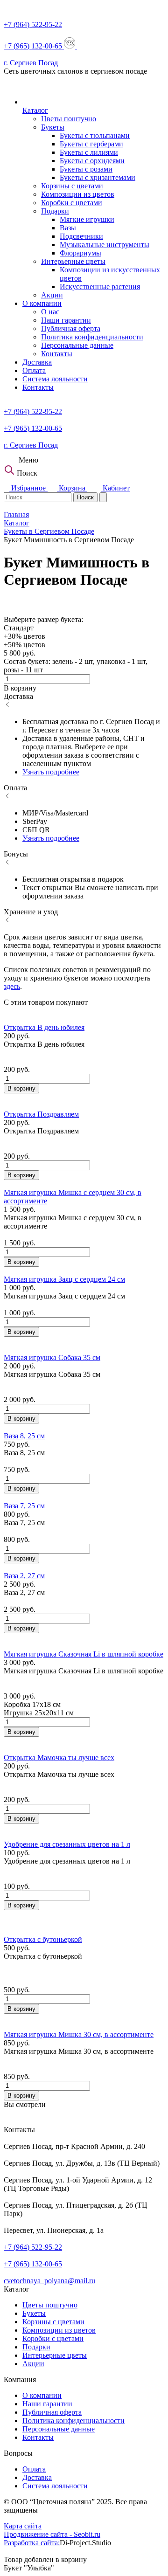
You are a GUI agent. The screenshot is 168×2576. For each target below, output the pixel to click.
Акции (52, 295)
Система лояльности (55, 379)
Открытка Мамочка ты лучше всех (59, 1758)
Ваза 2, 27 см (24, 1576)
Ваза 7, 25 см (24, 1506)
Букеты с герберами (91, 144)
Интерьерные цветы (73, 261)
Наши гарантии (66, 320)
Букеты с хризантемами (98, 177)
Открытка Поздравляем (41, 1114)
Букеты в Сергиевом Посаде (49, 531)
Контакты (57, 354)
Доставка (37, 362)
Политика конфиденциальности (92, 337)
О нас (50, 312)
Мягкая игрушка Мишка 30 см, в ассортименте (79, 2034)
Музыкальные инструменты (105, 245)
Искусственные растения (100, 287)
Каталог (35, 110)
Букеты (53, 127)
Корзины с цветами (72, 186)
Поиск (85, 497)
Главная (16, 515)
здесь (12, 986)
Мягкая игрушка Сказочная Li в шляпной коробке (84, 1654)
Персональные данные (77, 345)
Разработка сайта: (32, 2543)
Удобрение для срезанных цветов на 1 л (67, 1844)
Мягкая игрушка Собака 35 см (52, 1357)
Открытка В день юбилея (44, 1027)
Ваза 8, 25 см (24, 1436)
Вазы (68, 228)
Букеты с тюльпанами (95, 135)
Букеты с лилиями (89, 152)
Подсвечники (81, 236)
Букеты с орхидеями (92, 161)
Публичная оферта (71, 328)
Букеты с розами (86, 169)
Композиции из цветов (78, 194)
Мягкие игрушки (87, 219)
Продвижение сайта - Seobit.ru (52, 2534)
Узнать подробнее (51, 772)
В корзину (21, 1088)
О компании (42, 303)
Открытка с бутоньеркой (43, 1939)
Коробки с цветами (72, 203)
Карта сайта (23, 2526)
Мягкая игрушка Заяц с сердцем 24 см (64, 1279)
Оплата (34, 370)
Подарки (55, 211)
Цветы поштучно (69, 119)
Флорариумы (80, 253)
